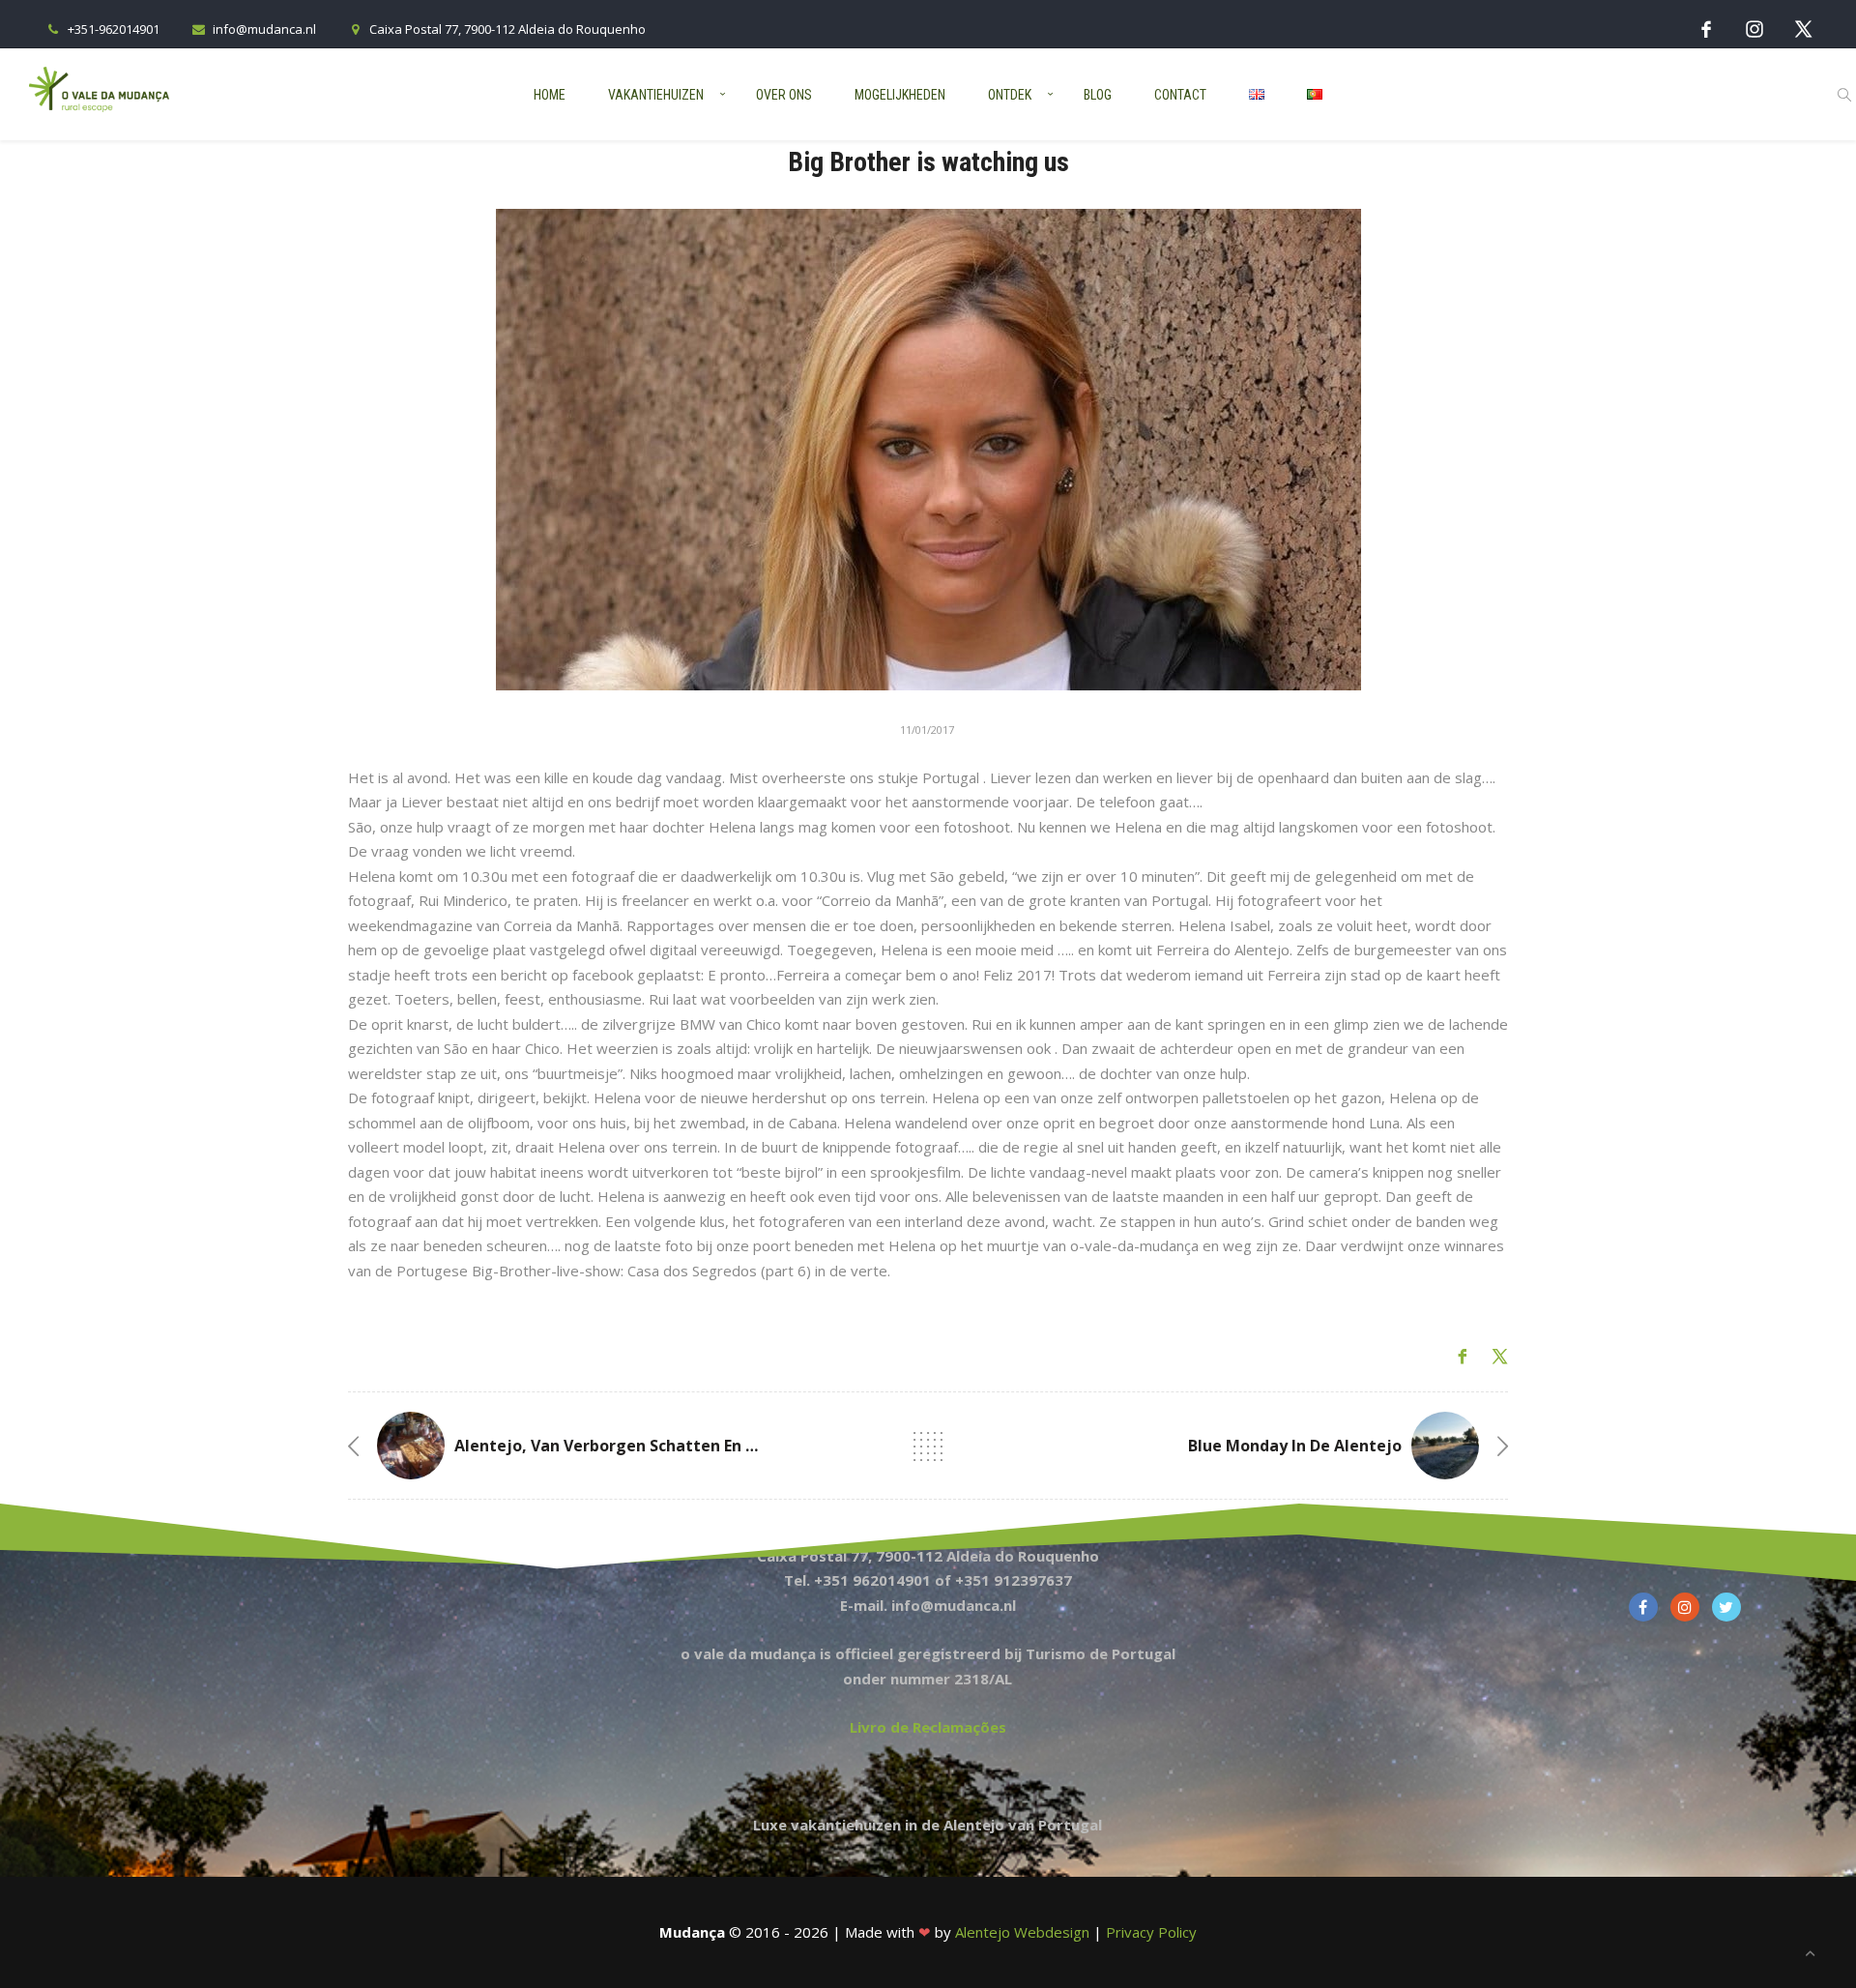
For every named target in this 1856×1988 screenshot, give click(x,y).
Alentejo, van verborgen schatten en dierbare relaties (667, 1446)
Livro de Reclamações (928, 1727)
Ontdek (1010, 95)
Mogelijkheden (900, 95)
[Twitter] (1803, 29)
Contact (1180, 95)
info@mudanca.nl (264, 29)
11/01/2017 (927, 730)
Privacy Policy (1151, 1932)
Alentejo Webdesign (1022, 1932)
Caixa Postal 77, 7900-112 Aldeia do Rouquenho (507, 29)
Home (550, 95)
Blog (1098, 95)
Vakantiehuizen (656, 95)
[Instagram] (1754, 29)
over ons (784, 95)
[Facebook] (1706, 29)
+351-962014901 (114, 29)
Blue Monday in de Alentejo (1295, 1446)
